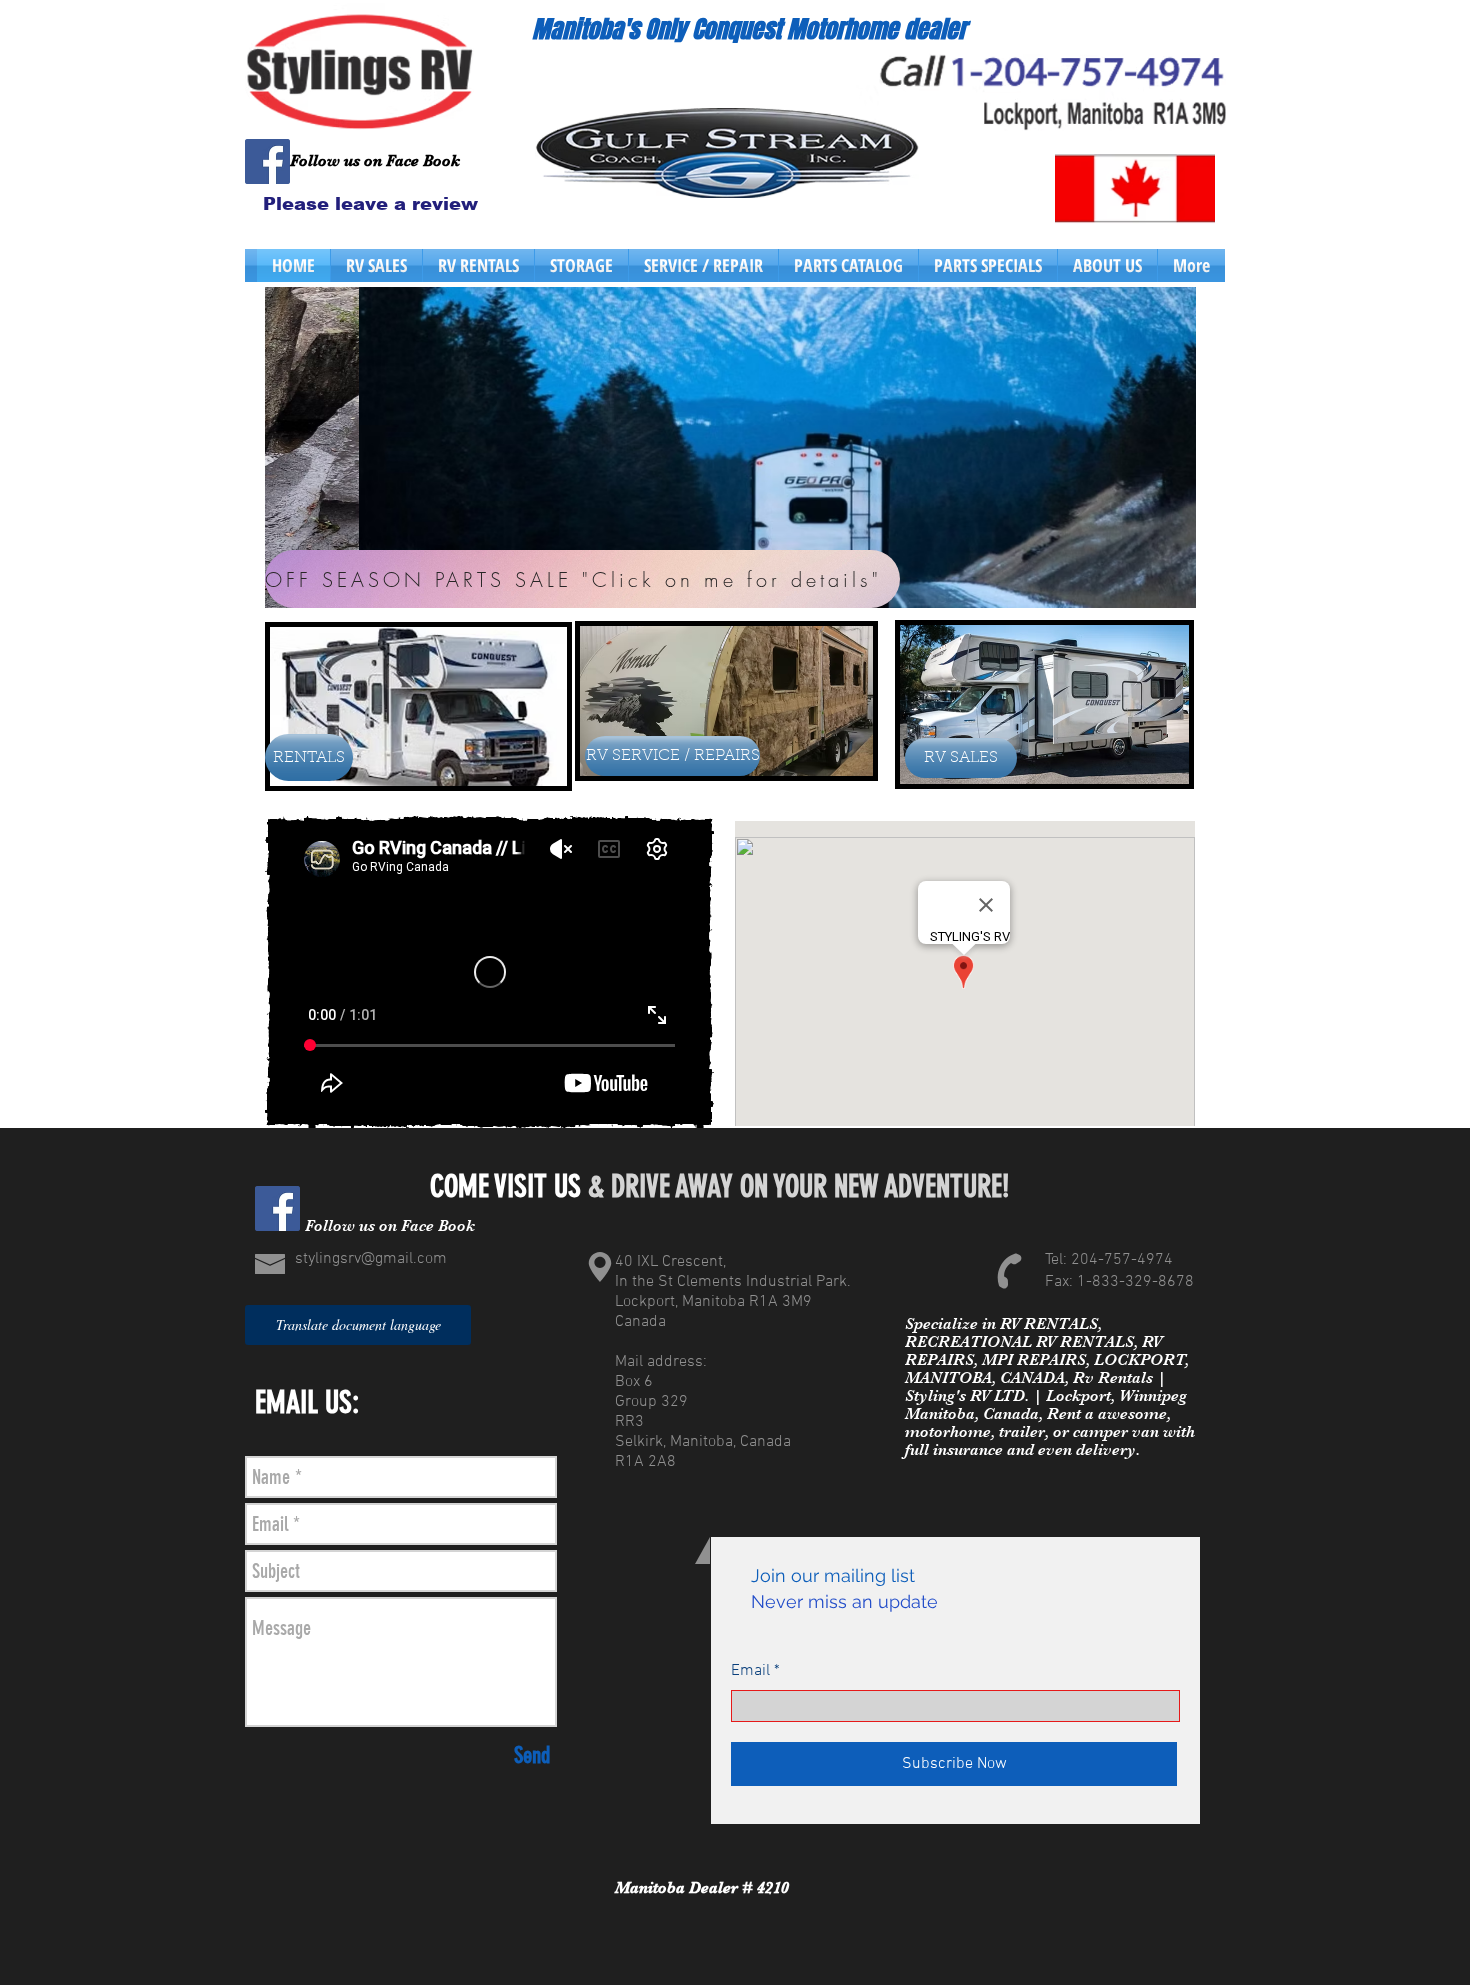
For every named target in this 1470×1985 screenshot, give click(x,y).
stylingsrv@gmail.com (371, 1259)
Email (750, 1671)
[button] (730, 447)
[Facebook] (267, 161)
